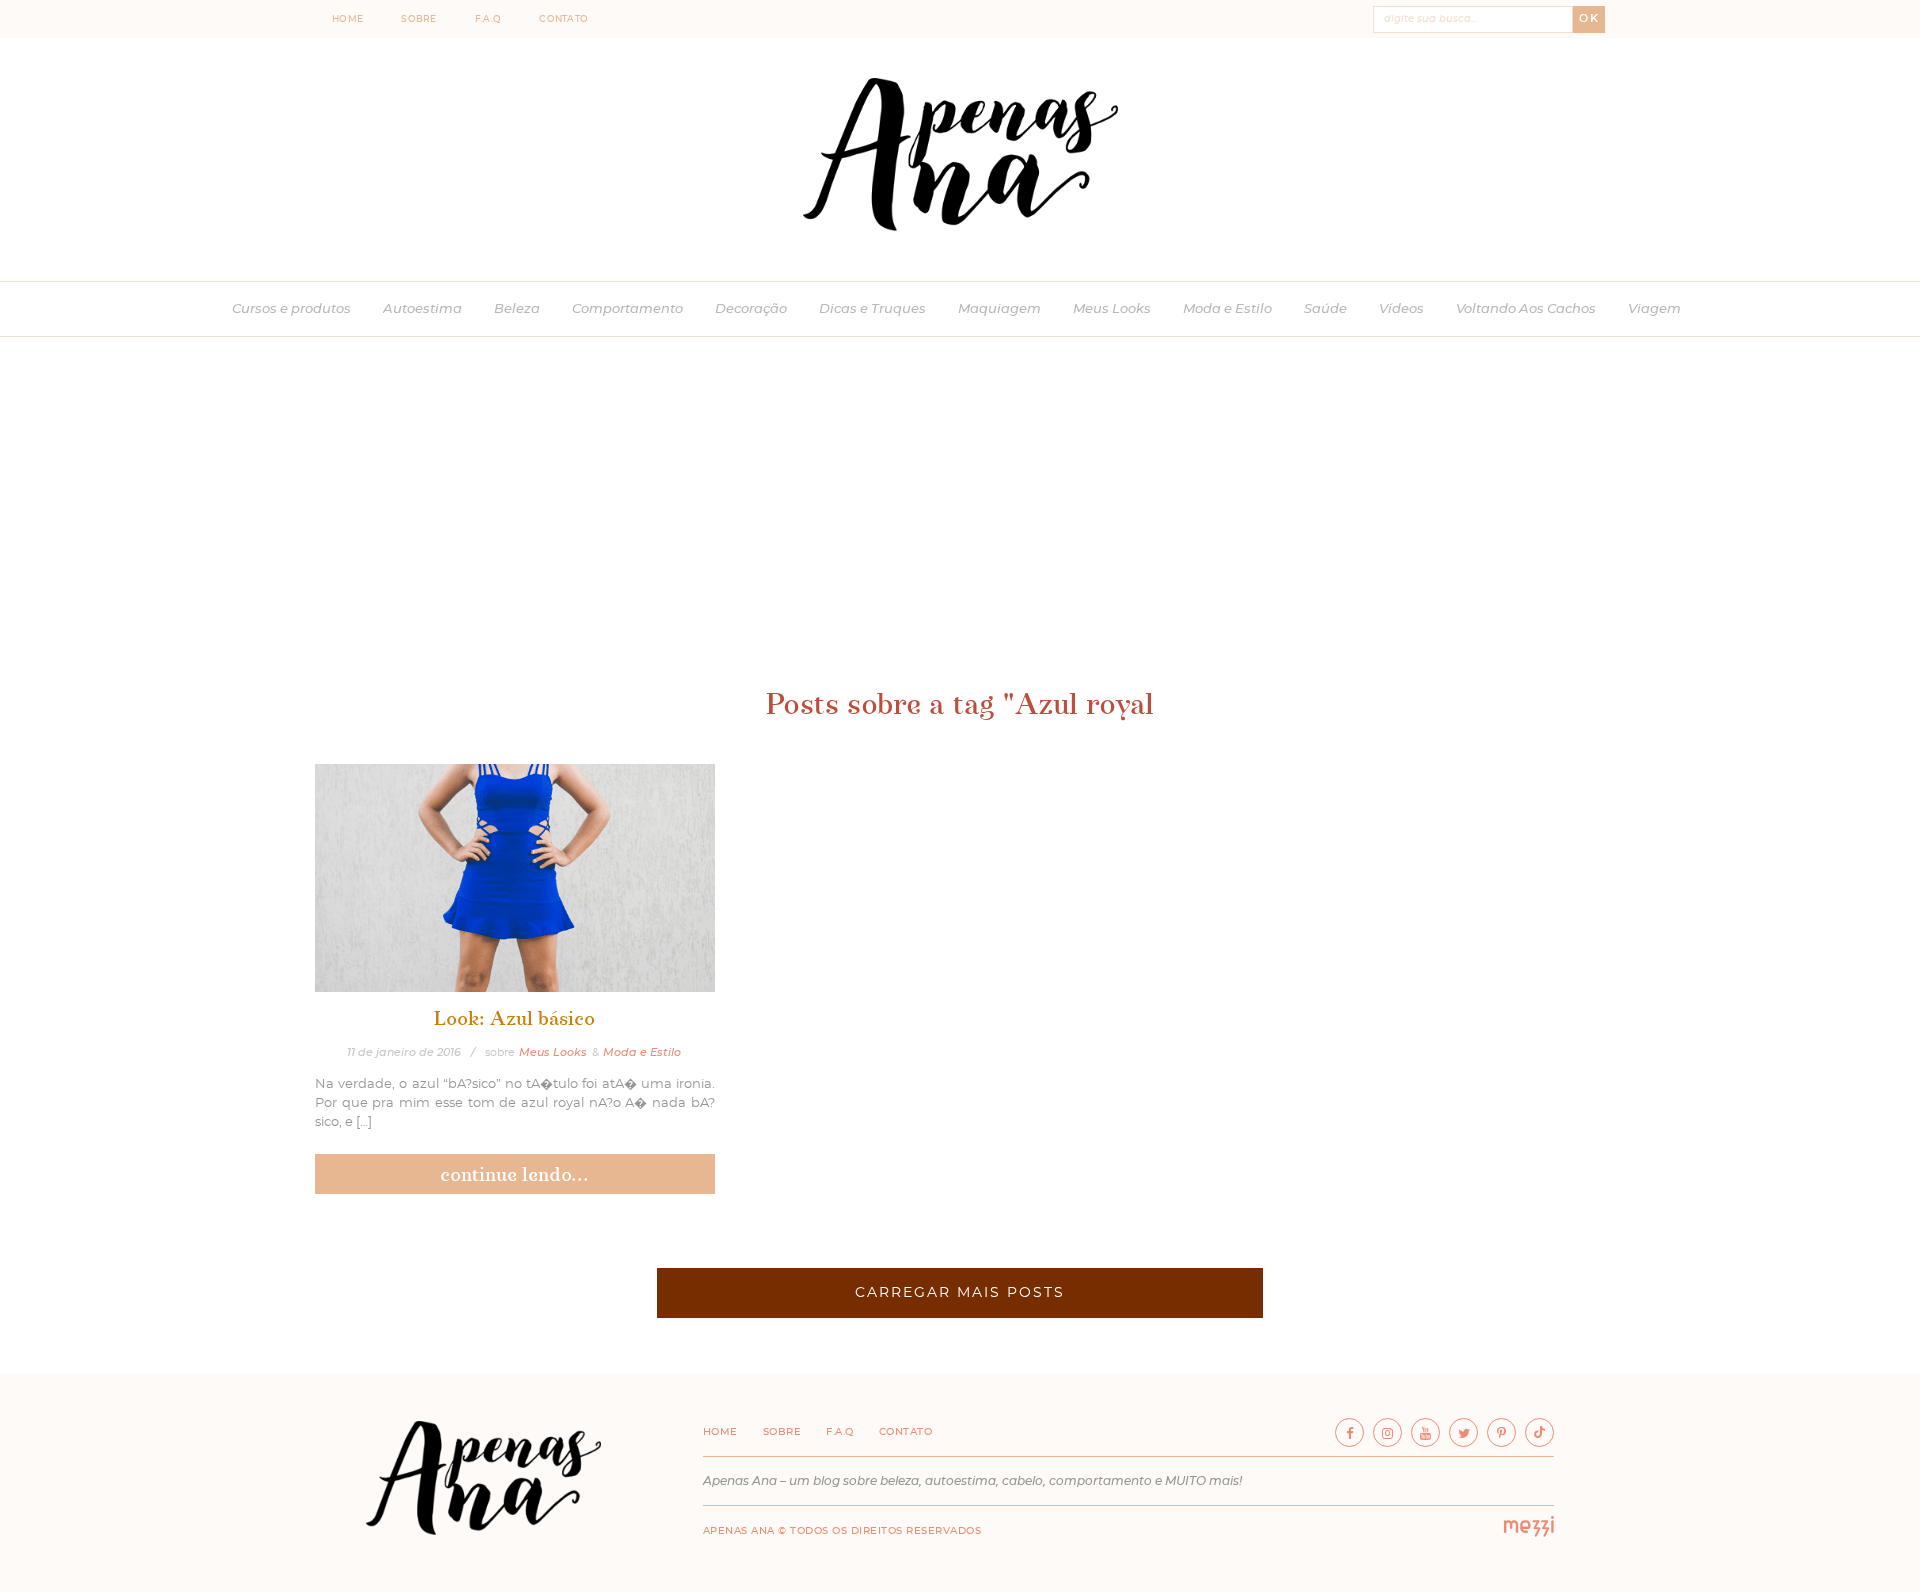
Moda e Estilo (1227, 309)
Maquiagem (999, 309)
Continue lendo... (514, 1174)
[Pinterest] (1501, 1432)
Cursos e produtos (291, 309)
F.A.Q (488, 19)
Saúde (1325, 309)
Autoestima (422, 309)
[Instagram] (1387, 1432)
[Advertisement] (960, 532)
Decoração (751, 309)
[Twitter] (1463, 1432)
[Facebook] (1349, 1432)
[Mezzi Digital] (1529, 1533)
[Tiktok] (1539, 1432)
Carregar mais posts (960, 1293)
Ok (1589, 18)
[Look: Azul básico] (515, 878)
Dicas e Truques (872, 309)
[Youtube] (1425, 1432)
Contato (563, 19)
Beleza (517, 309)
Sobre (419, 19)
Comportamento (627, 309)
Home (347, 19)
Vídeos (1401, 309)
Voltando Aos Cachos (1526, 309)
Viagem (1654, 309)
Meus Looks (1112, 309)
